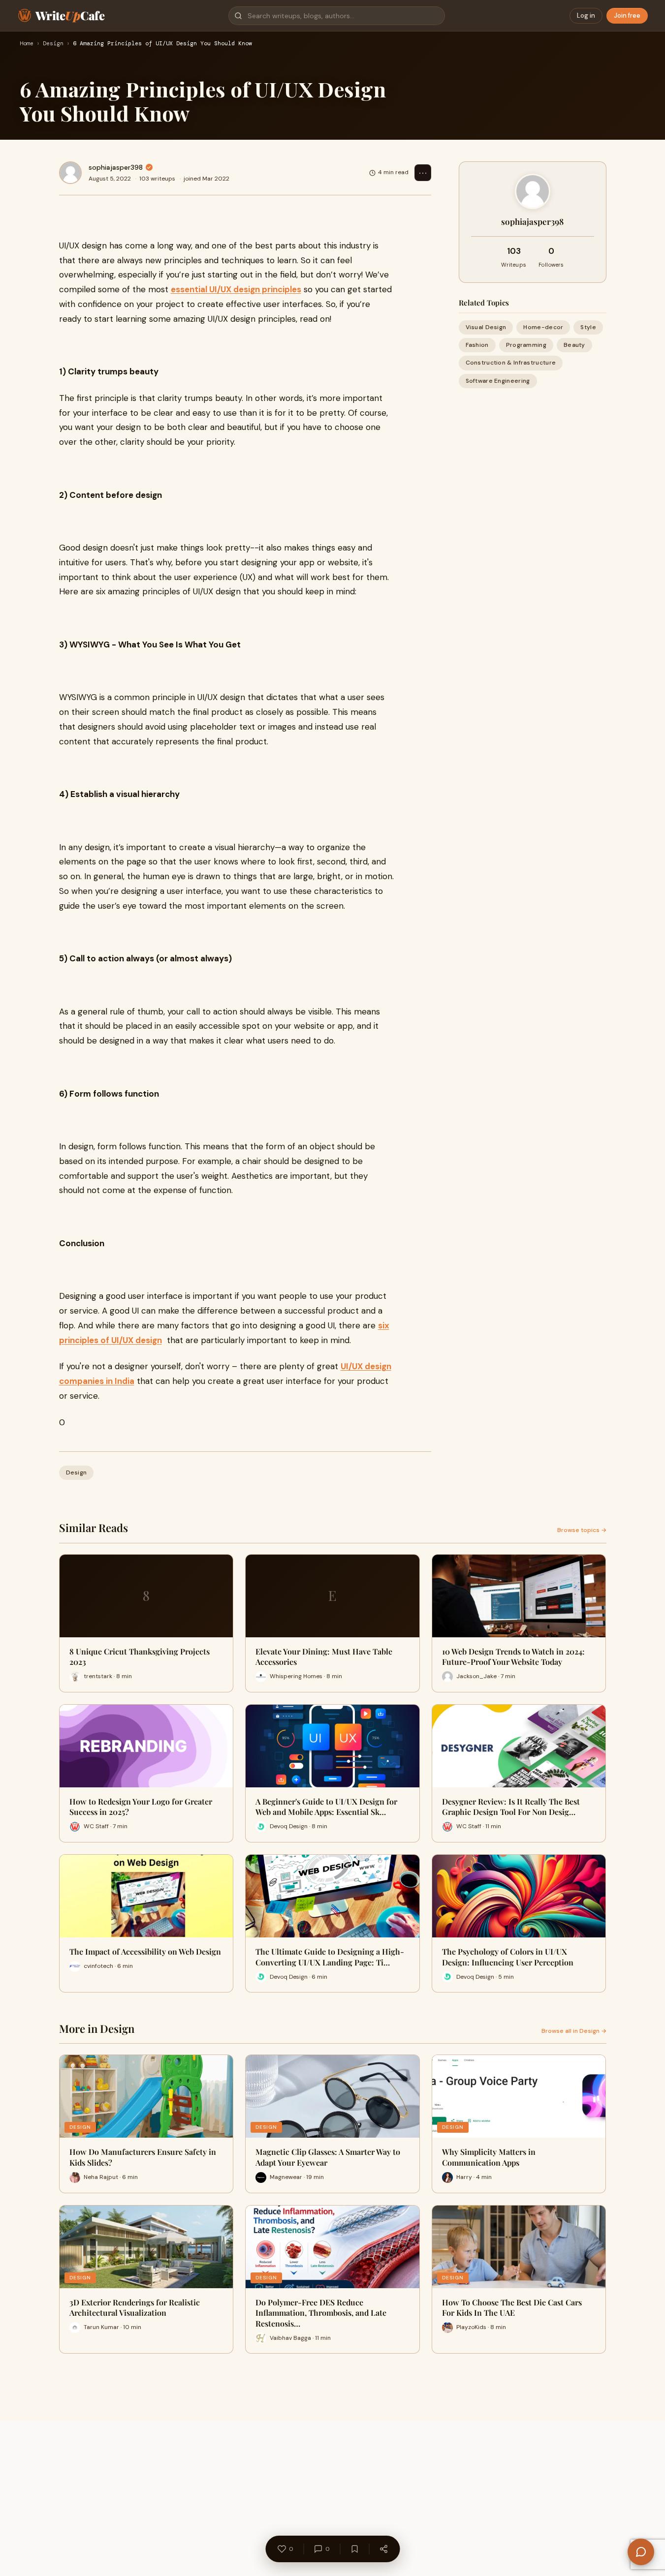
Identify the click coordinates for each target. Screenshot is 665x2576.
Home (27, 44)
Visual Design (486, 327)
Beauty (574, 345)
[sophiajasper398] (70, 173)
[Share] (383, 2549)
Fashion (477, 345)
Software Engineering (498, 381)
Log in (586, 15)
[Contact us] (641, 2552)
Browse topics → (582, 1530)
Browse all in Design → (574, 2031)
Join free (627, 15)
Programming (526, 345)
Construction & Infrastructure (511, 363)
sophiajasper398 (116, 167)
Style (588, 327)
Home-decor (543, 327)
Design (53, 44)
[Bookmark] (354, 2549)
